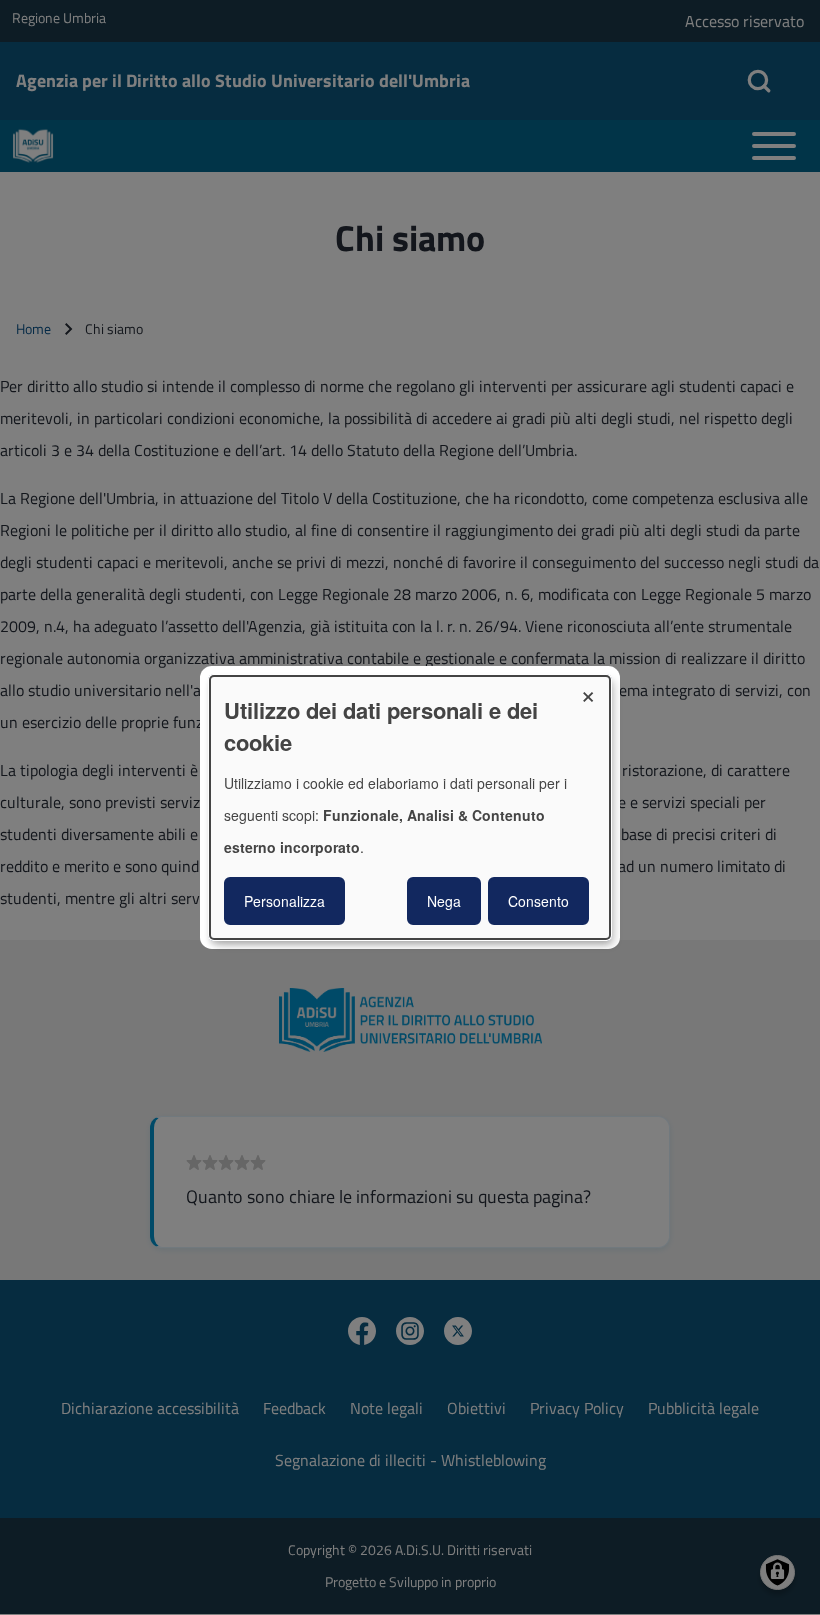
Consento (538, 901)
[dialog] (410, 808)
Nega (444, 901)
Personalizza (284, 901)
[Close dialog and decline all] (595, 688)
